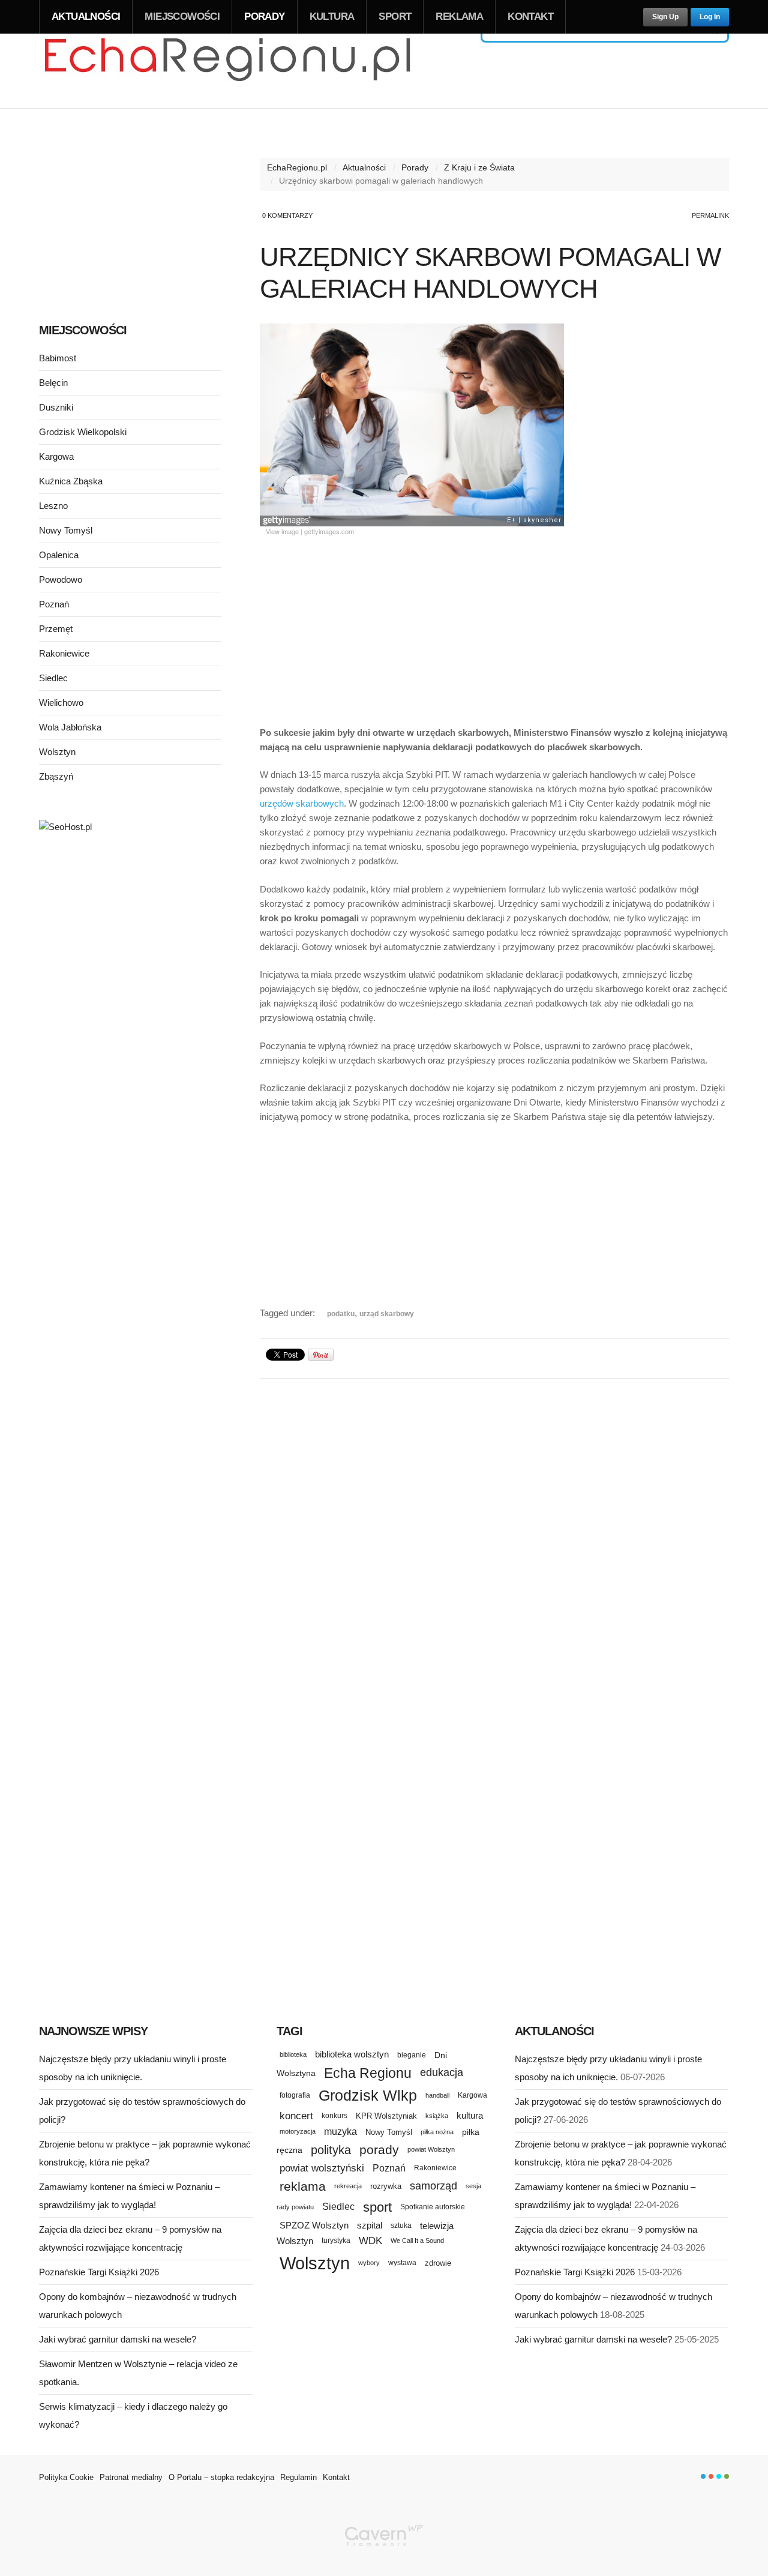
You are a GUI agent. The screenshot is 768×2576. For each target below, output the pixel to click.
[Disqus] (494, 1538)
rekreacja (348, 2186)
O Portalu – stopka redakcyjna (221, 2477)
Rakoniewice (64, 653)
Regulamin (298, 2477)
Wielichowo (61, 703)
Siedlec (53, 678)
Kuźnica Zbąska (71, 481)
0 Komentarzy (287, 215)
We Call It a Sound (417, 2240)
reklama (303, 2186)
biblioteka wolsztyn (352, 2054)
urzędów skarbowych (302, 803)
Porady (264, 17)
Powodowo (61, 579)
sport (377, 2207)
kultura (470, 2115)
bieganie (412, 2055)
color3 (719, 2476)
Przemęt (56, 629)
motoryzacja (298, 2131)
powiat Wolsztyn (431, 2149)
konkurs (334, 2115)
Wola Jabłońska (70, 727)
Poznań (54, 604)
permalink (710, 215)
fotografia (295, 2095)
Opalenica (59, 555)
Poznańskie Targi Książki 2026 (99, 2272)
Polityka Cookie (66, 2477)
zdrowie (438, 2263)
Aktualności (86, 17)
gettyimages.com (329, 531)
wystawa (402, 2263)
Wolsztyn (57, 752)
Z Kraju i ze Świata (479, 167)
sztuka (401, 2225)
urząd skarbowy (387, 1314)
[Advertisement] (494, 627)
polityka (331, 2150)
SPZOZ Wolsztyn (314, 2225)
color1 (703, 2476)
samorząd (433, 2186)
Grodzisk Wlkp (368, 2096)
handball (437, 2095)
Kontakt (530, 17)
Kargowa (56, 456)
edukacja (442, 2072)
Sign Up (665, 17)
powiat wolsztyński (322, 2168)
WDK (370, 2241)
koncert (296, 2116)
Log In (710, 17)
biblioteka (293, 2054)
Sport (395, 17)
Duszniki (56, 407)
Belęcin (53, 383)
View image (282, 531)
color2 (711, 2476)
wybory (369, 2263)
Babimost (58, 358)
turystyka (336, 2240)
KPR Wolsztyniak (386, 2116)
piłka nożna (437, 2132)
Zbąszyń (56, 776)
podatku (341, 1314)
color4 (727, 2476)
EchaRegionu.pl (297, 167)
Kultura (332, 17)
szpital (370, 2225)
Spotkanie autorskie (433, 2207)
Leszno (53, 506)
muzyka (340, 2132)
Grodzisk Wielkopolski (83, 432)
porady (379, 2150)
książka (437, 2116)
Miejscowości (182, 17)
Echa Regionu (368, 2073)
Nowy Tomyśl (66, 530)
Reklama (459, 17)
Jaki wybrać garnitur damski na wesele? (118, 2339)
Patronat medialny (131, 2477)
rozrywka (386, 2186)
